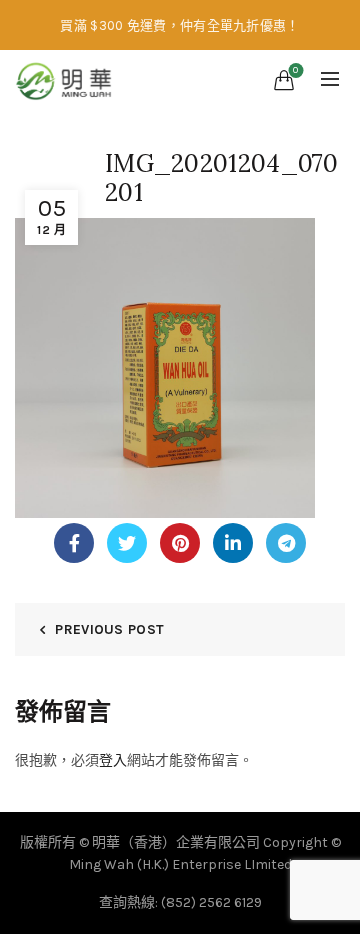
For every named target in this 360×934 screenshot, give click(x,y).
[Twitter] (127, 543)
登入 (113, 760)
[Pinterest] (180, 543)
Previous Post (109, 629)
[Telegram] (286, 543)
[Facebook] (74, 543)
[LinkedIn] (233, 543)
